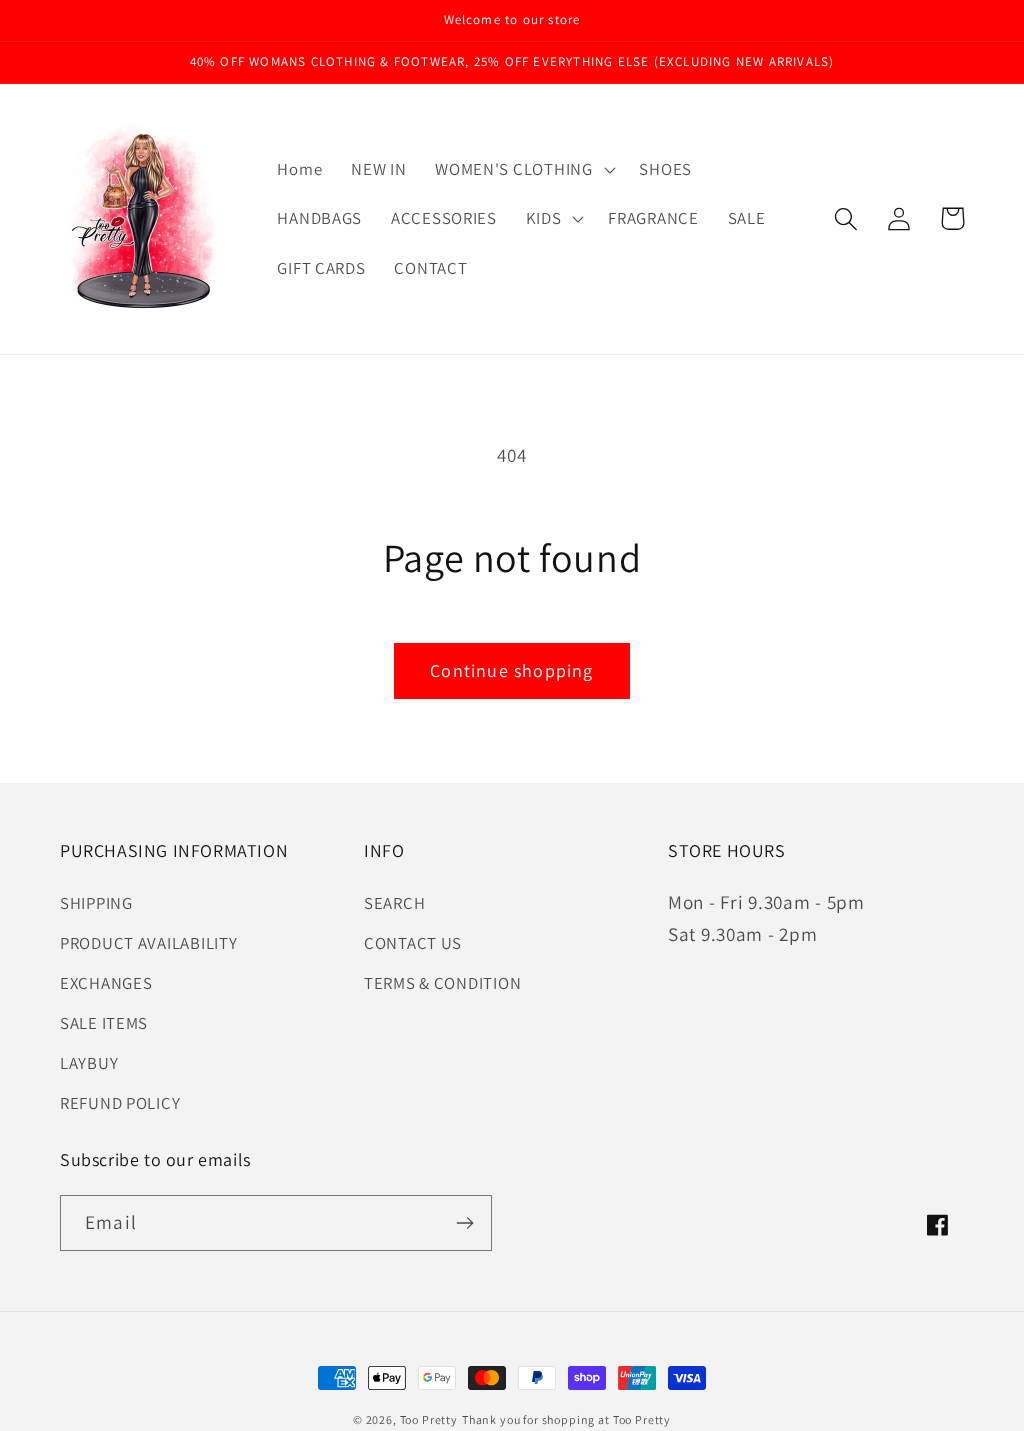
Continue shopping (511, 670)
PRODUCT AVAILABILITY (148, 943)
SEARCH (394, 903)
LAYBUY (89, 1063)
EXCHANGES (106, 983)
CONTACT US (413, 943)
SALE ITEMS (104, 1023)
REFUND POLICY (120, 1103)
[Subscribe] (464, 1223)
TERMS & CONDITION (442, 983)
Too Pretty (429, 1419)
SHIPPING (96, 903)
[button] (523, 169)
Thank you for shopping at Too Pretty (566, 1419)
